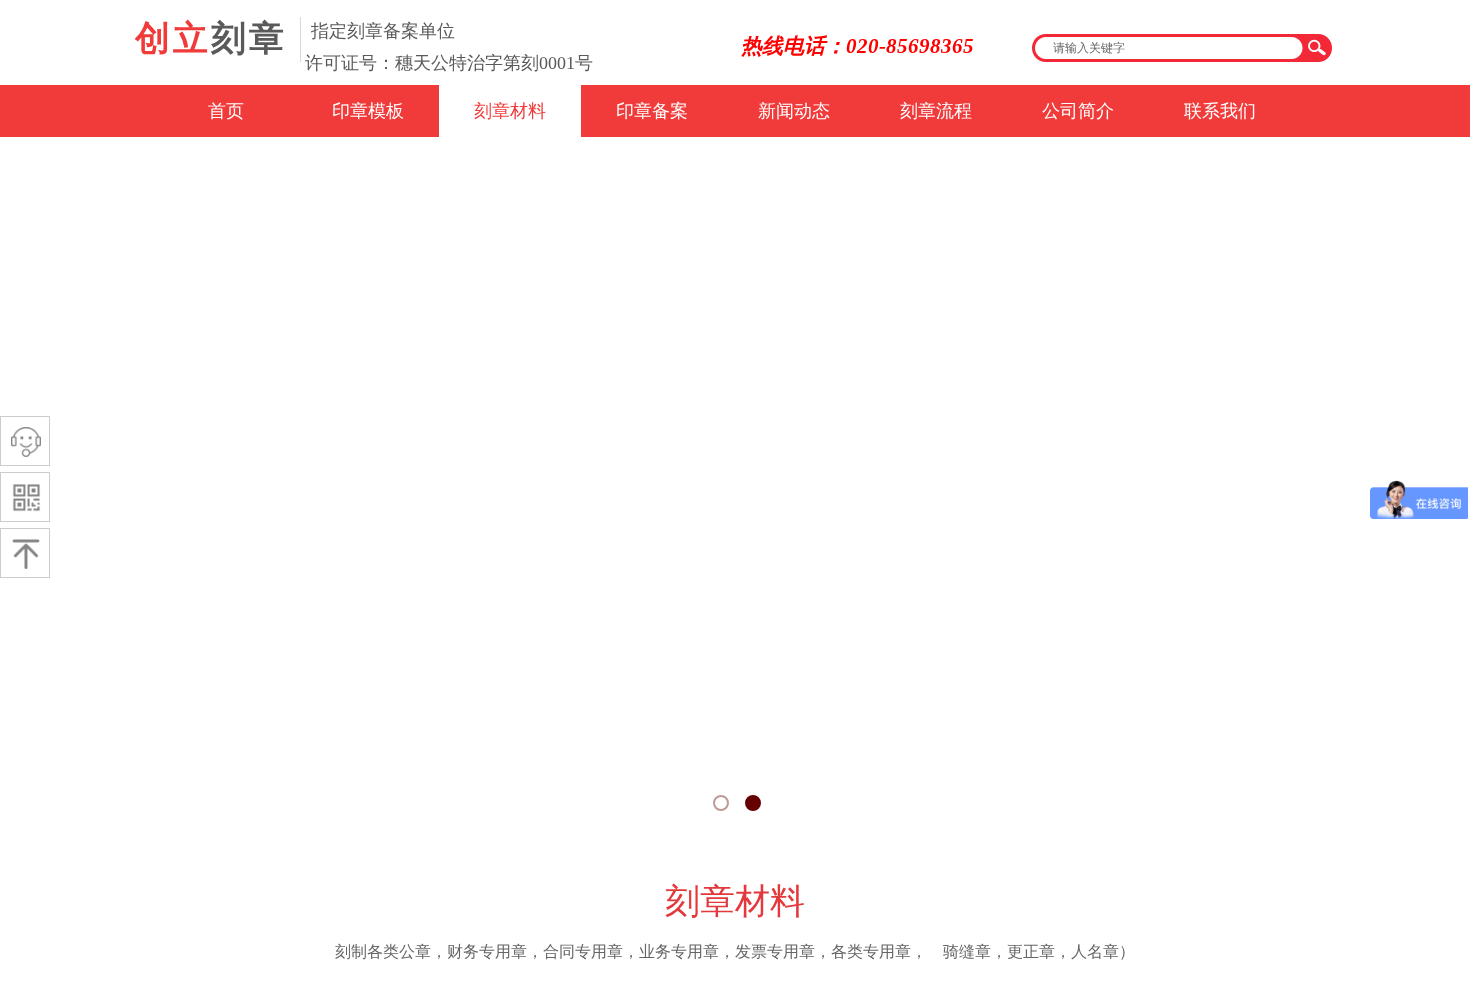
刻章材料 (510, 111)
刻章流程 (936, 111)
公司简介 (1078, 111)
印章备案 (652, 111)
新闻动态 (794, 111)
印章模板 (368, 111)
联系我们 (1220, 111)
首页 (226, 111)
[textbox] (1166, 48)
